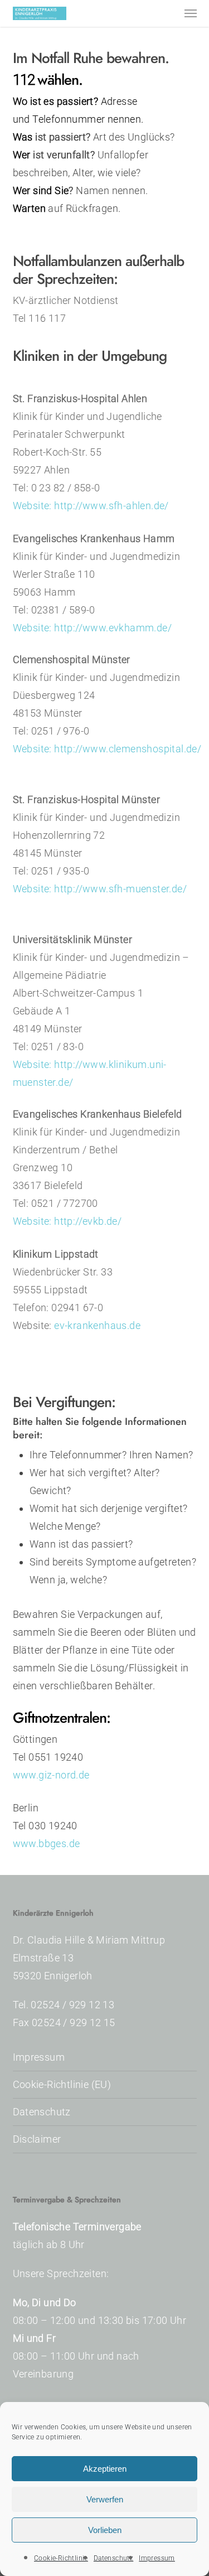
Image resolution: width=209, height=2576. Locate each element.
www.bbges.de (47, 1843)
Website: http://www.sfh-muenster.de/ (100, 889)
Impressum (157, 2558)
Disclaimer (37, 2139)
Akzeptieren (105, 2469)
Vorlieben (105, 2530)
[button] (191, 13)
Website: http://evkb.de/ (67, 1221)
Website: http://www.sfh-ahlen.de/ (91, 506)
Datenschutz (113, 2558)
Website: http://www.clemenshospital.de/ (107, 749)
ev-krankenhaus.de (97, 1325)
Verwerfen (105, 2499)
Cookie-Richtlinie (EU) (62, 2084)
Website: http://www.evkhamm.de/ (92, 628)
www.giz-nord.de (51, 1775)
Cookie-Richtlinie (61, 2558)
